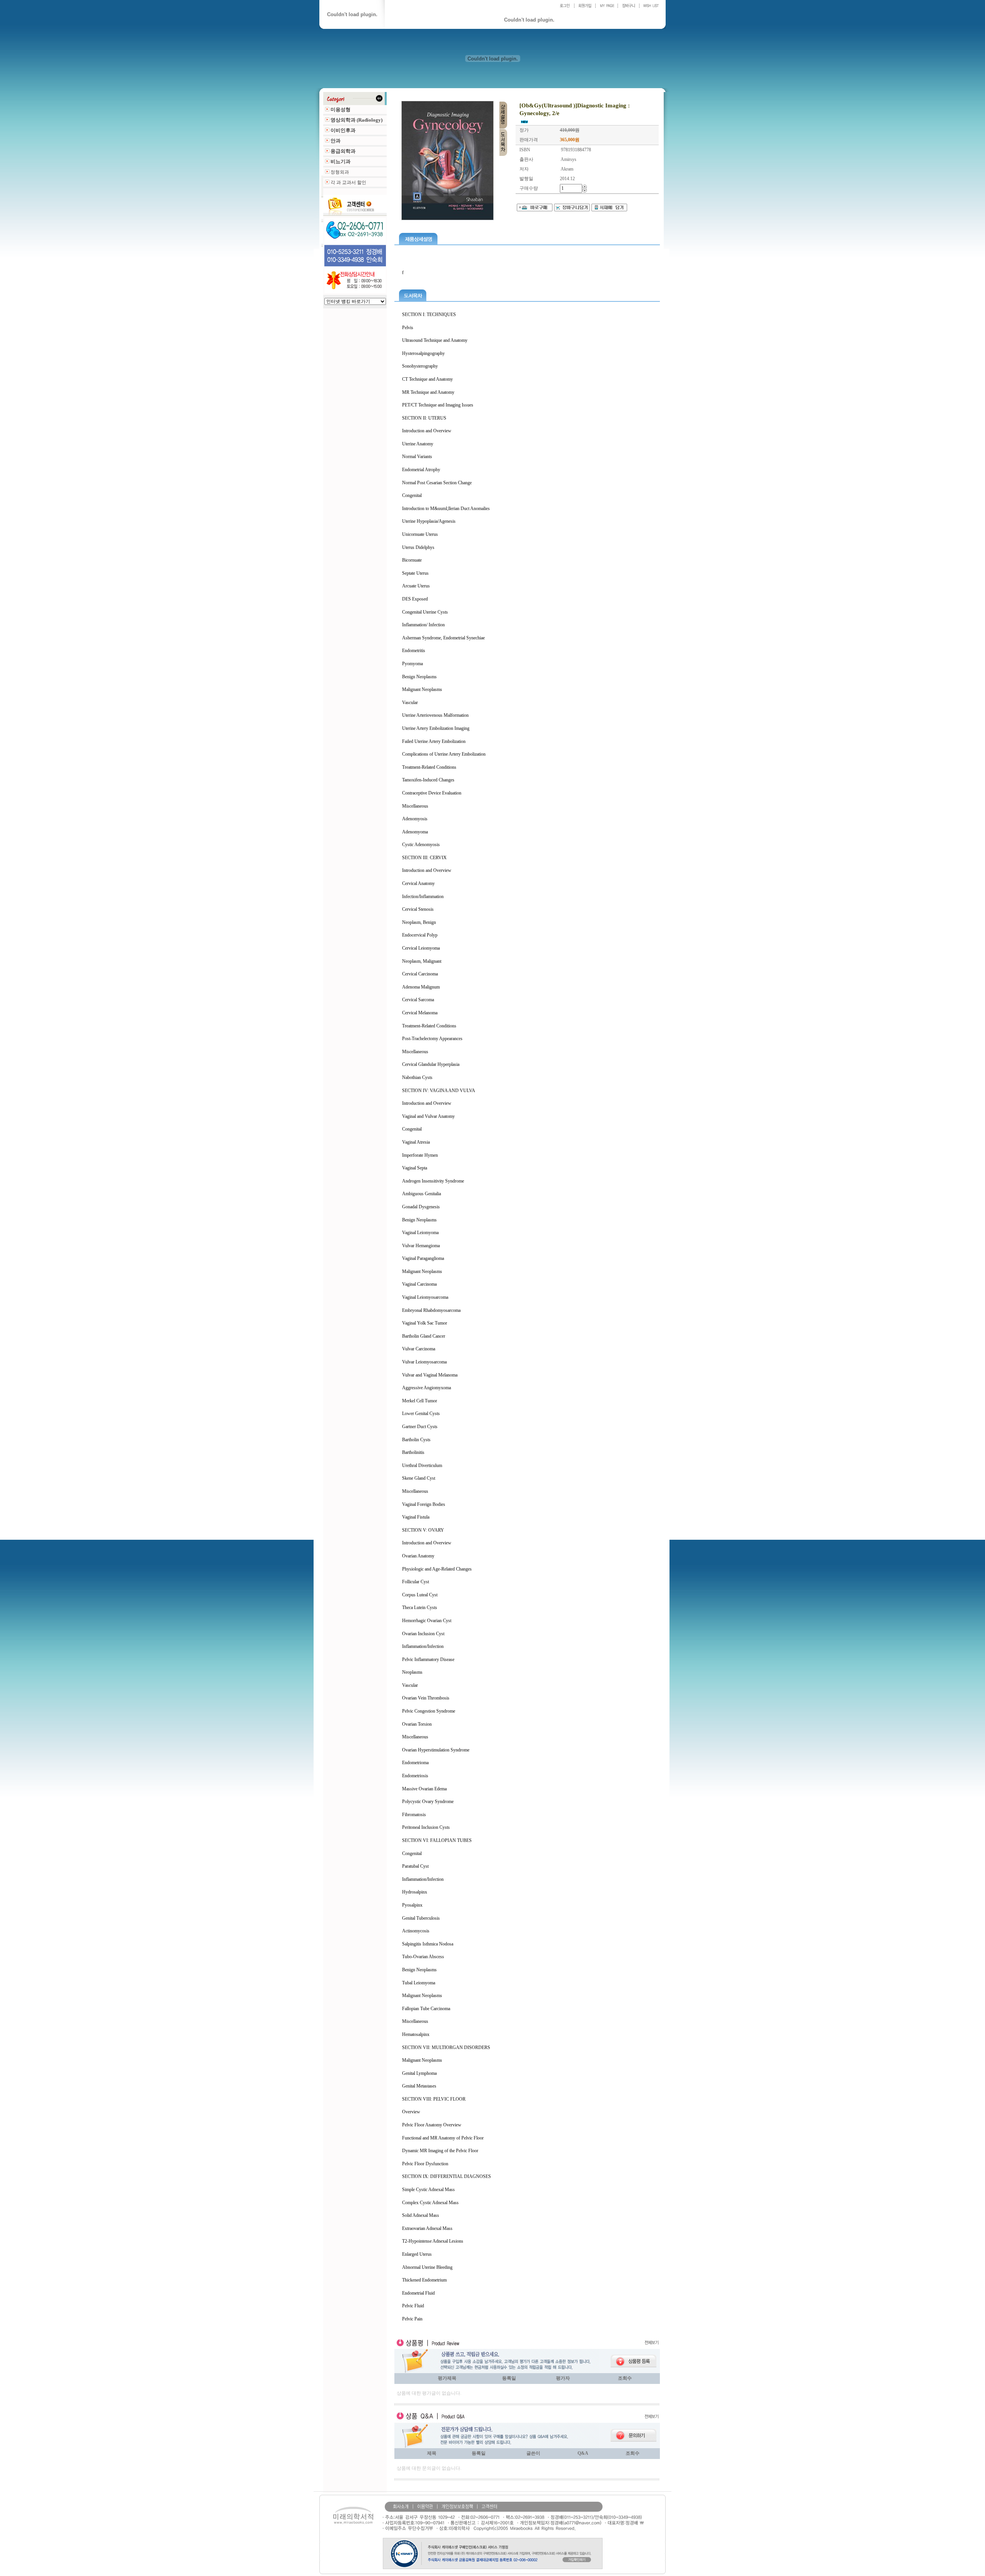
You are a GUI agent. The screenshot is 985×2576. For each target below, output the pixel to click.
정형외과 (340, 172)
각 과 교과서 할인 (348, 182)
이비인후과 (343, 130)
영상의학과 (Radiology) (356, 120)
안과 (336, 141)
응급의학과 (343, 151)
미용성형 (341, 110)
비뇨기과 (341, 161)
